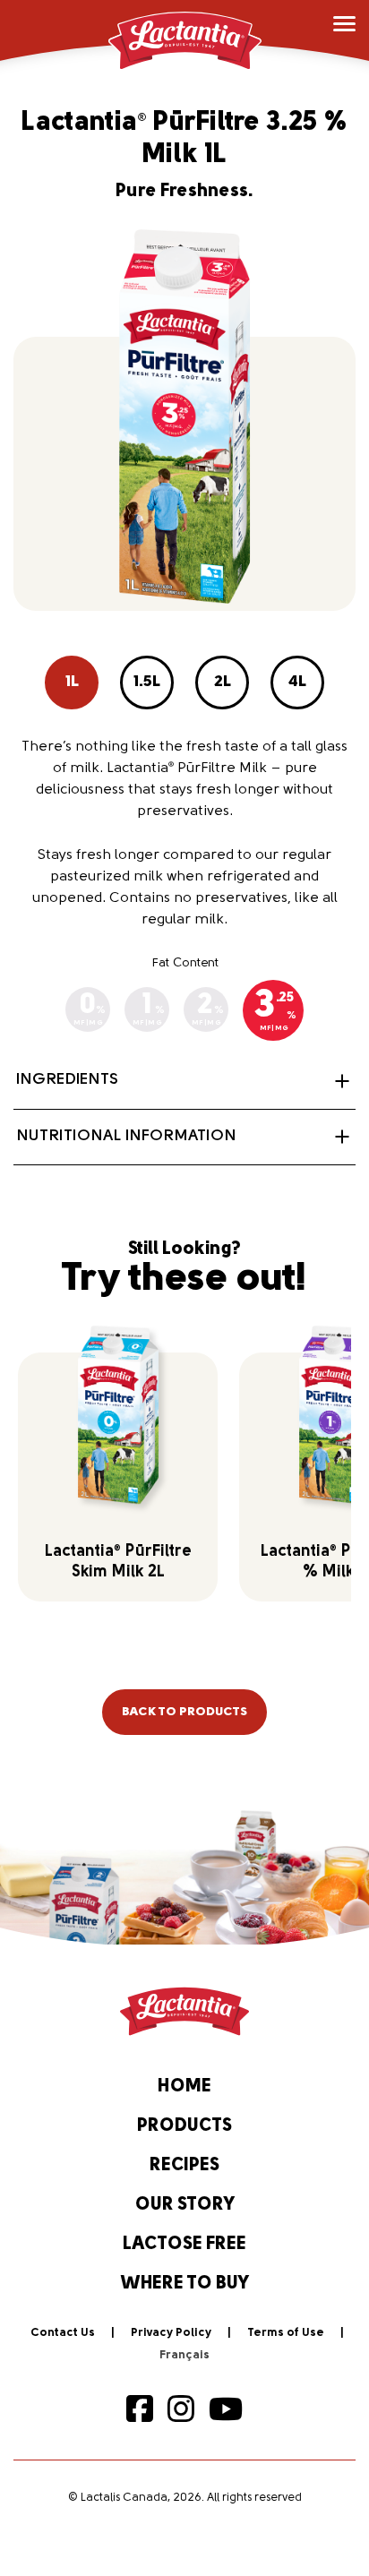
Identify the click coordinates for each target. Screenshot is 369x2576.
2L (223, 683)
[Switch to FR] (184, 2356)
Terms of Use (286, 2333)
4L (297, 683)
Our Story (185, 2205)
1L (72, 683)
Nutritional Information (126, 1137)
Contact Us (63, 2333)
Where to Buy (185, 2284)
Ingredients (67, 1080)
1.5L (147, 683)
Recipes (184, 2166)
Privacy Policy (171, 2333)
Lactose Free (184, 2245)
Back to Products (184, 1712)
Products (184, 2126)
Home (184, 2087)
